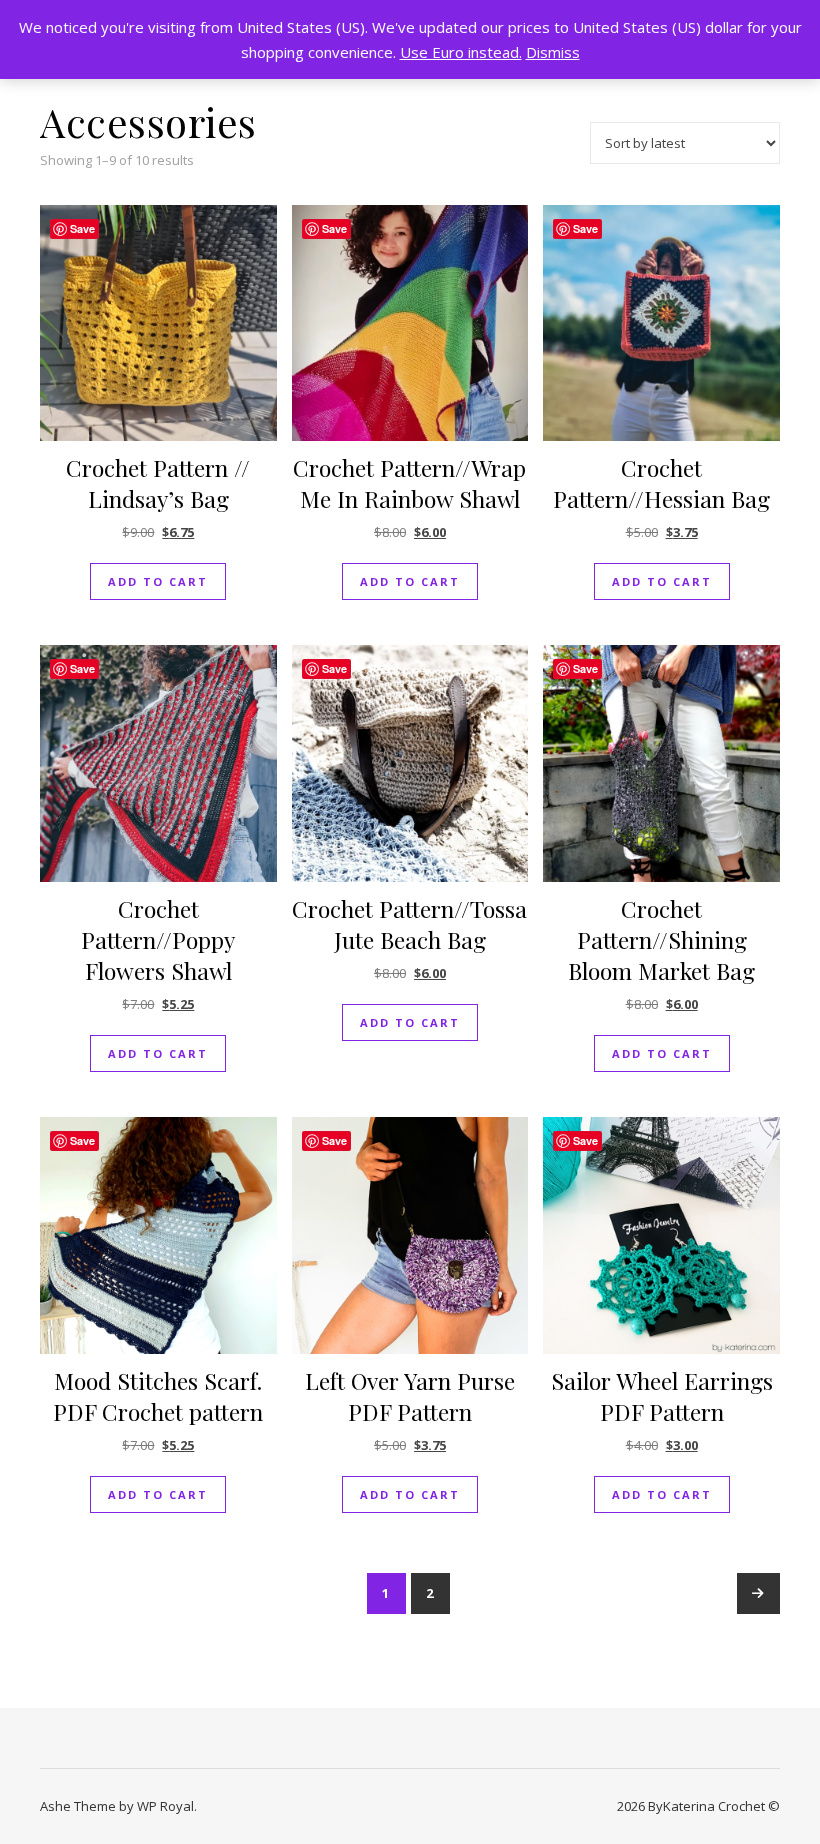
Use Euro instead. (461, 52)
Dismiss (553, 52)
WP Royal (165, 1806)
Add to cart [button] (158, 581)
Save (82, 228)
